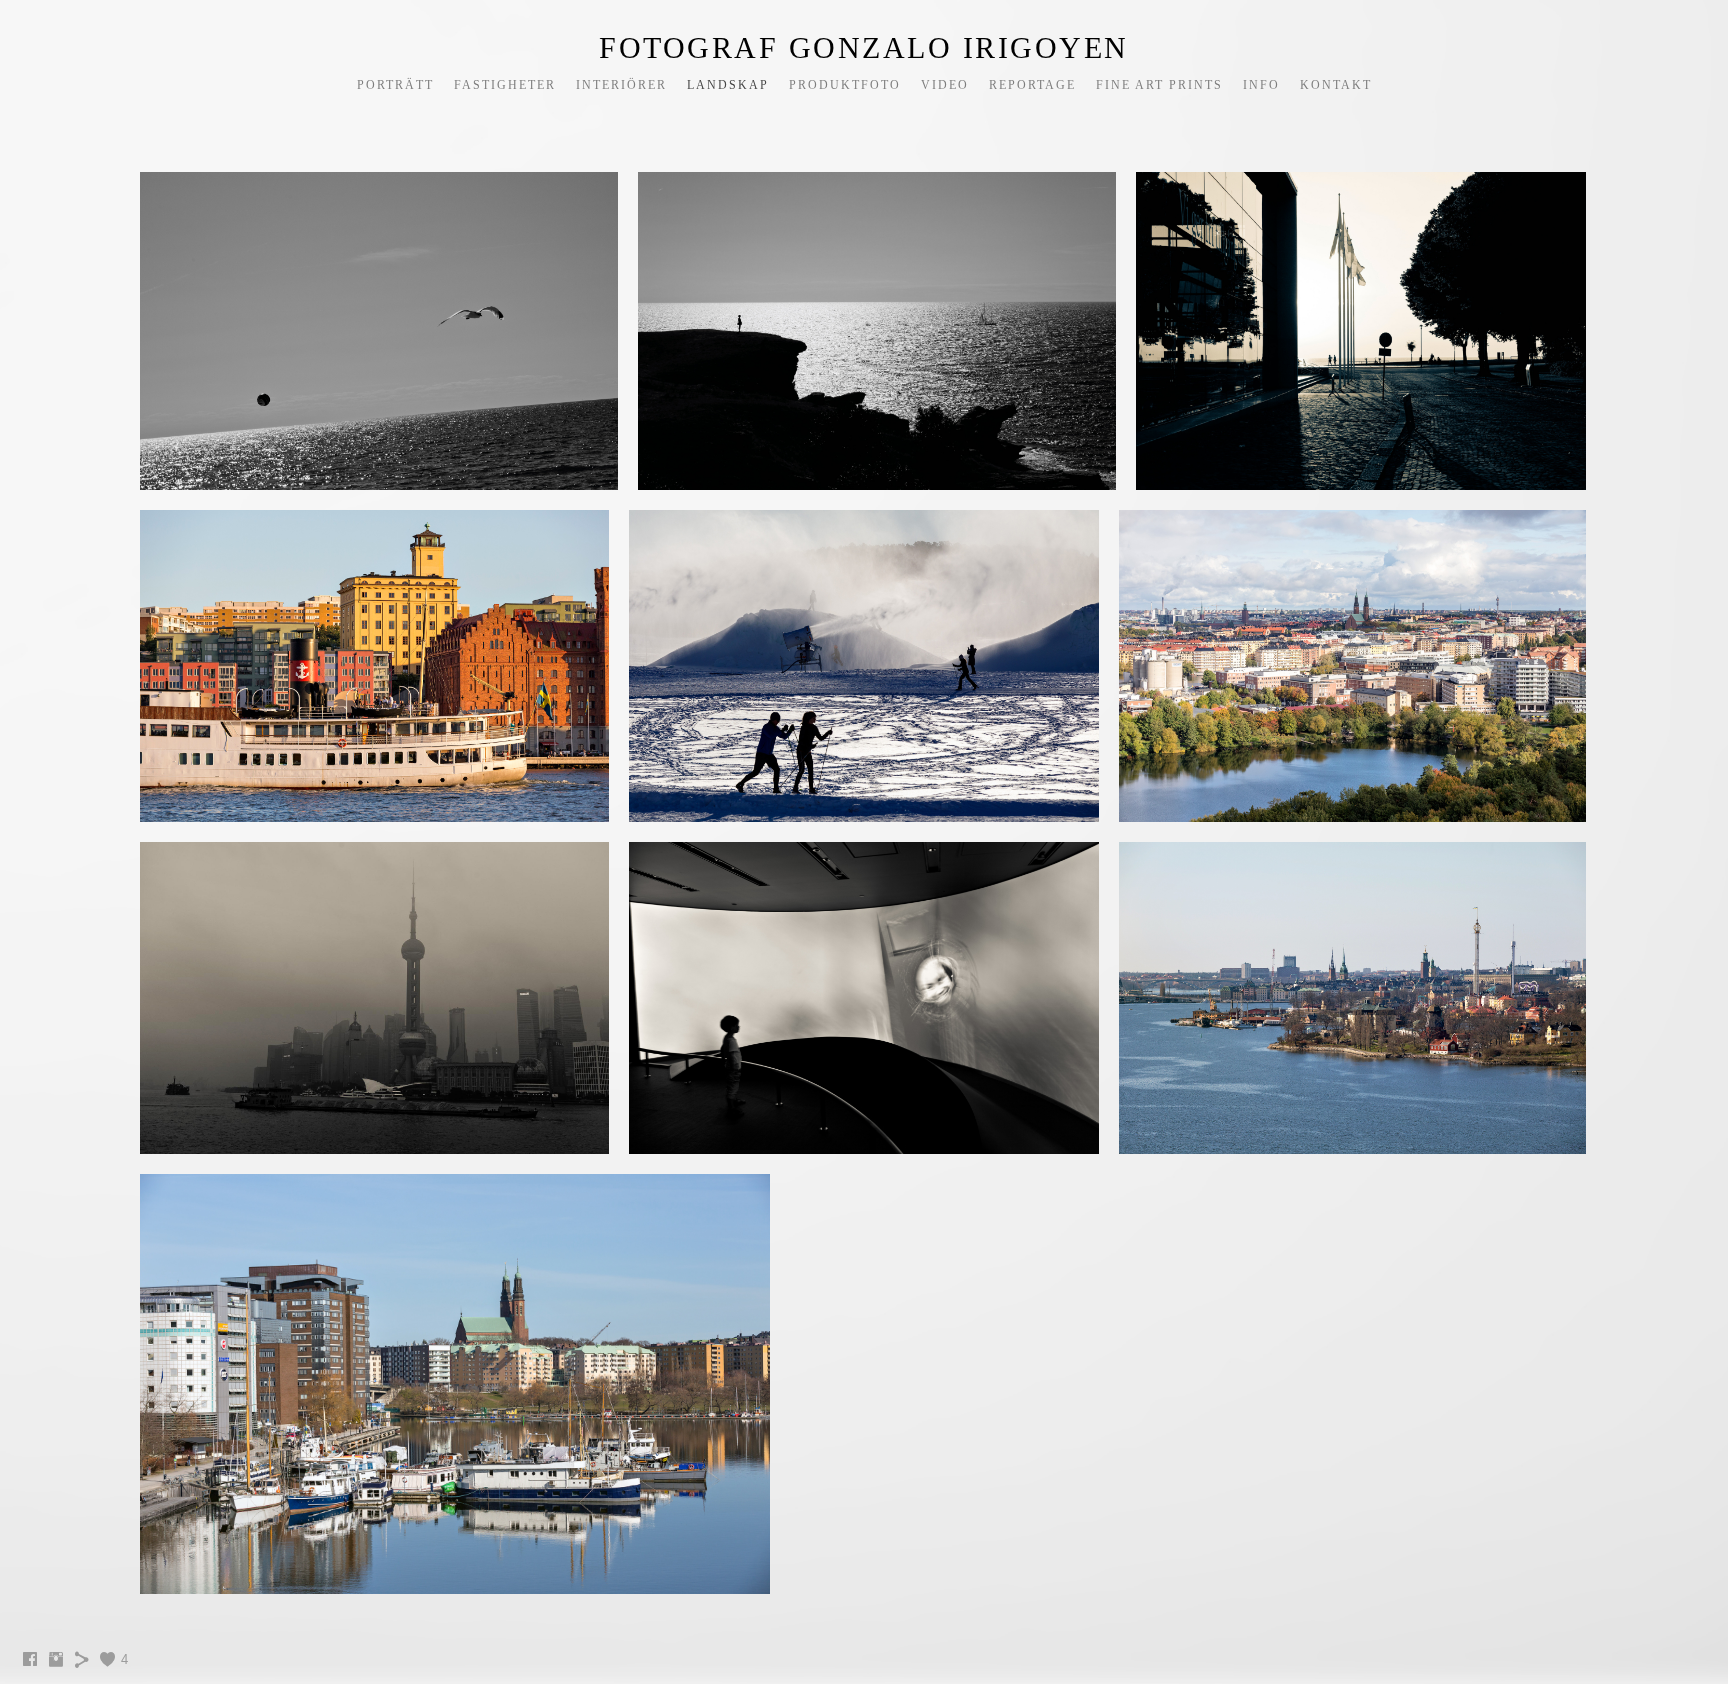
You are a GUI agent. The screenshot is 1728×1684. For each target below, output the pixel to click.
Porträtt (395, 85)
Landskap (728, 85)
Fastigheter (505, 85)
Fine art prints (1159, 85)
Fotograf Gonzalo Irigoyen (864, 47)
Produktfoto (845, 85)
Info (1261, 85)
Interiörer (621, 85)
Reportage (1032, 85)
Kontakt (1336, 85)
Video (945, 85)
